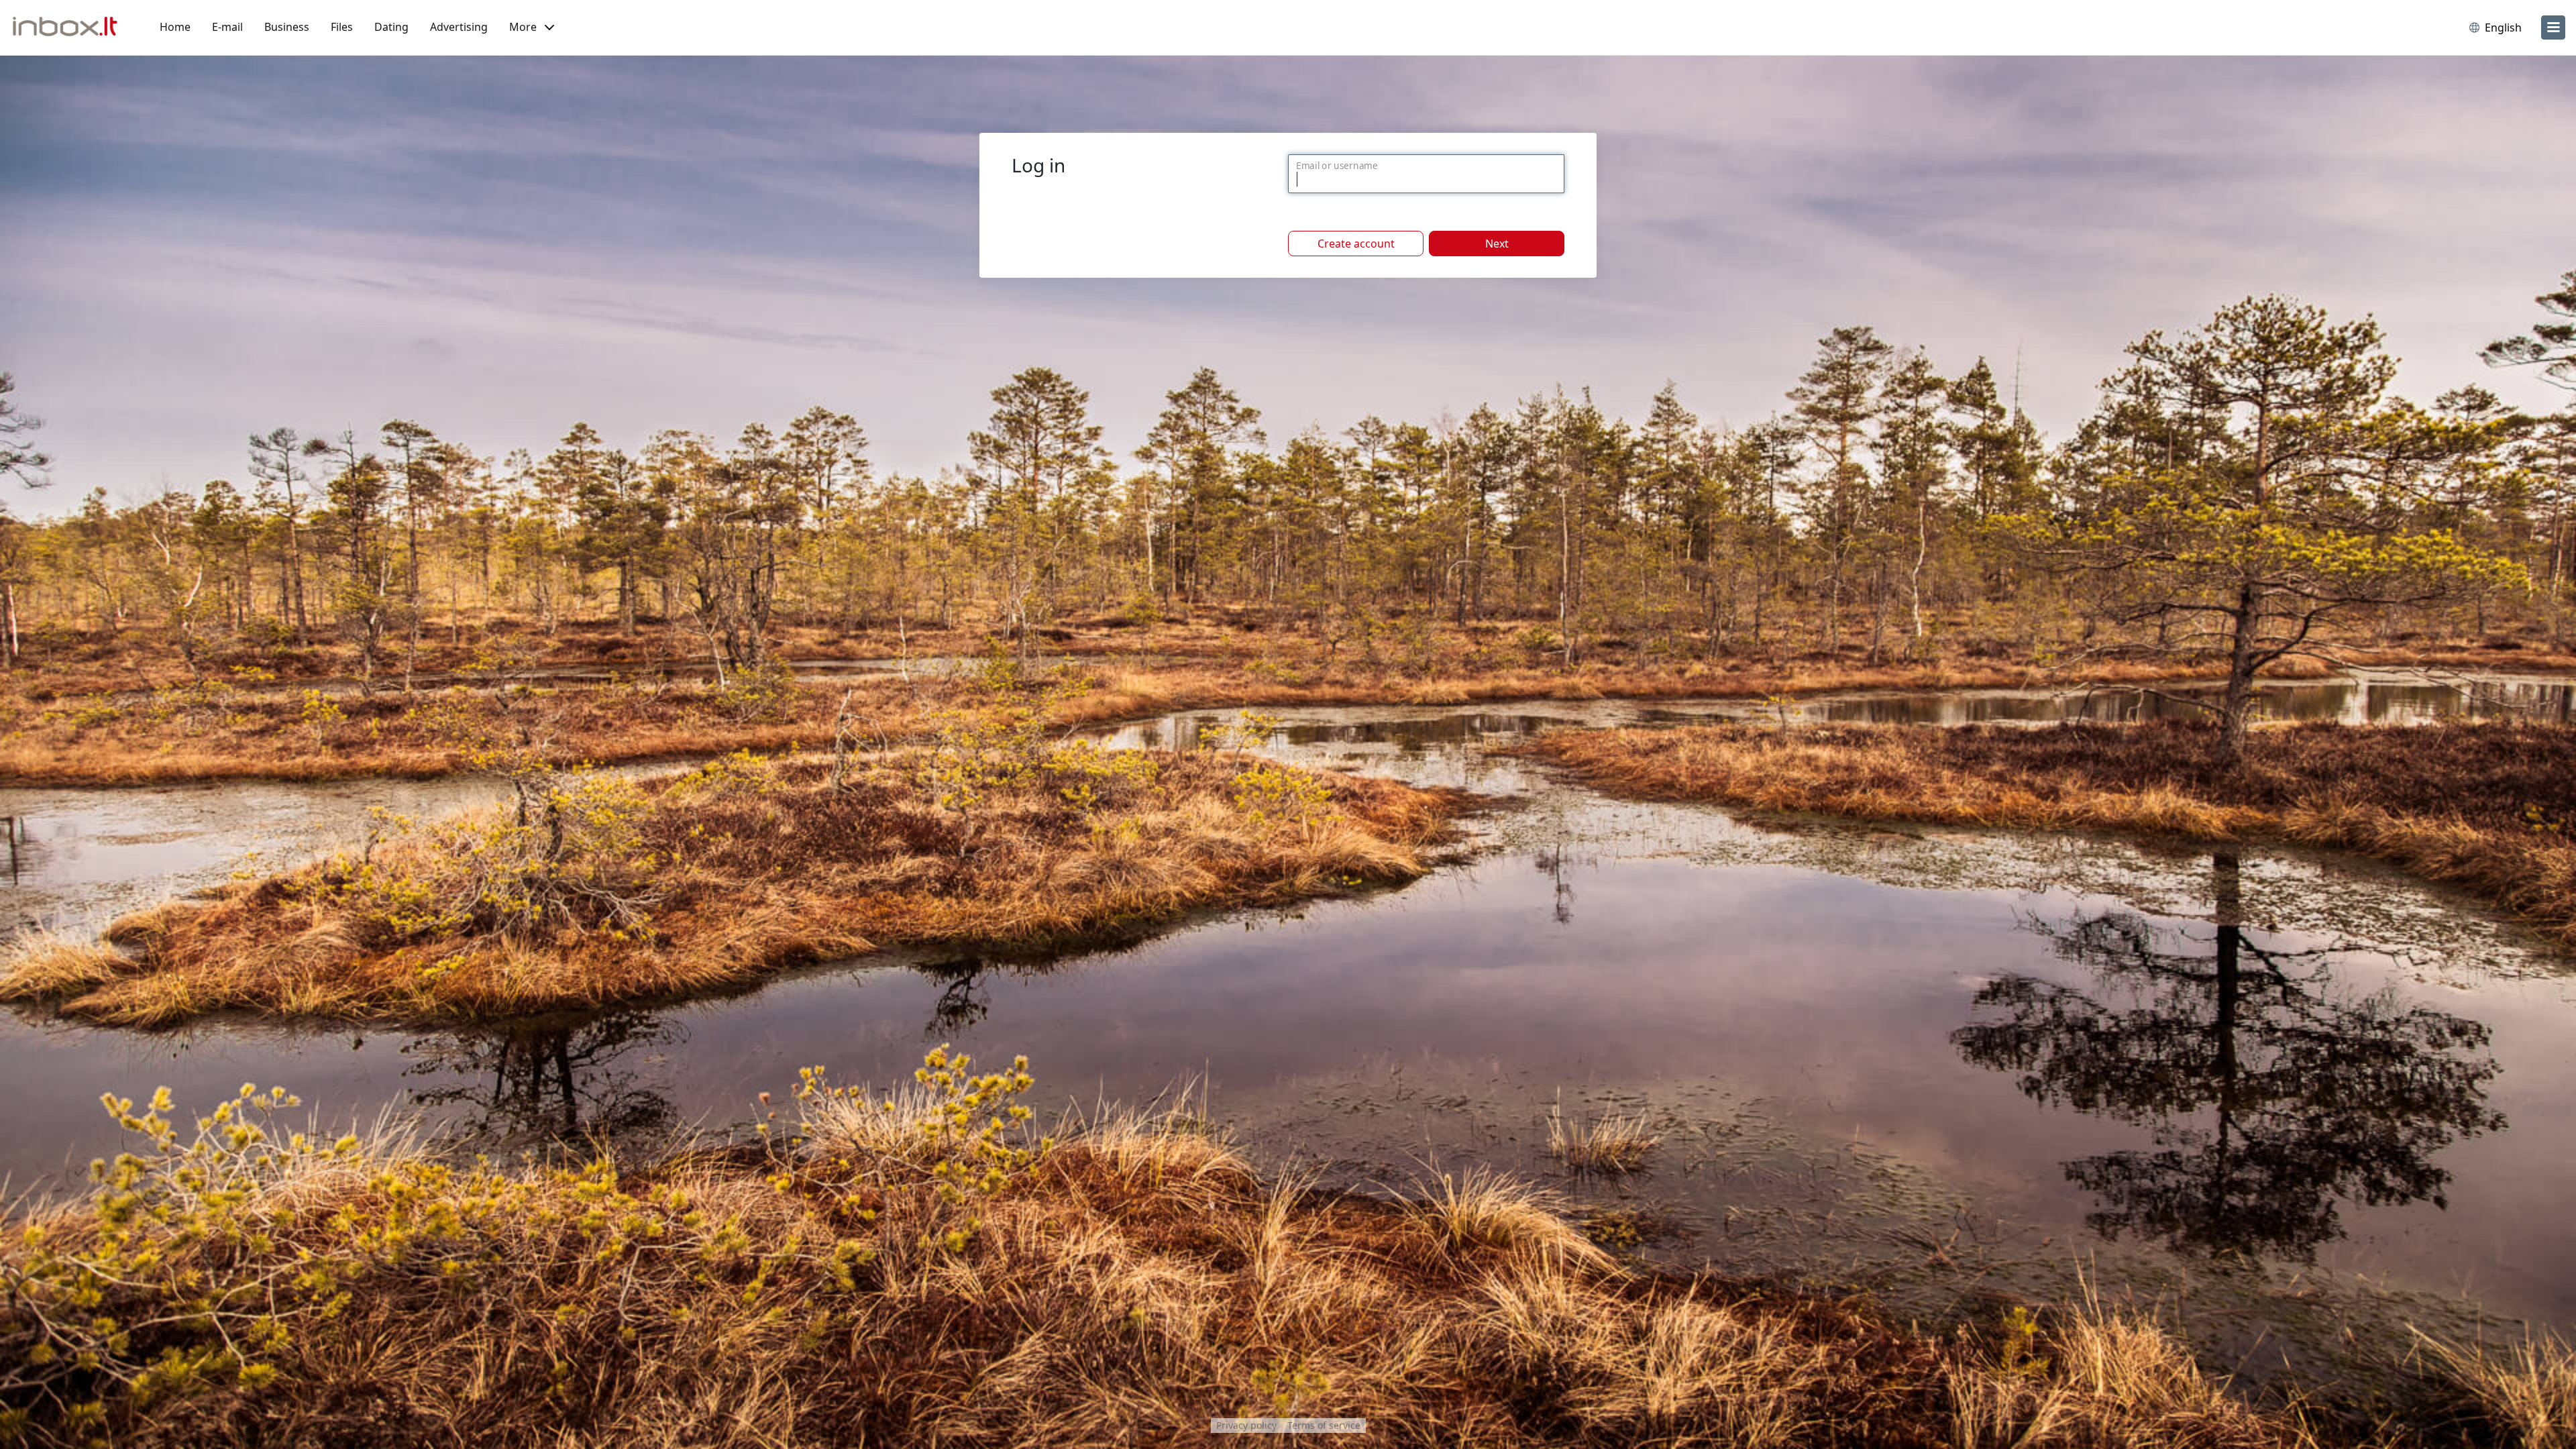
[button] (532, 28)
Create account (1356, 244)
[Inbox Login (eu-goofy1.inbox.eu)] (70, 28)
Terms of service (1324, 1425)
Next (1497, 244)
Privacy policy (1246, 1425)
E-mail (227, 27)
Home (175, 27)
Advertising (459, 27)
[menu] (2553, 28)
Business (287, 27)
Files (342, 27)
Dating (391, 27)
